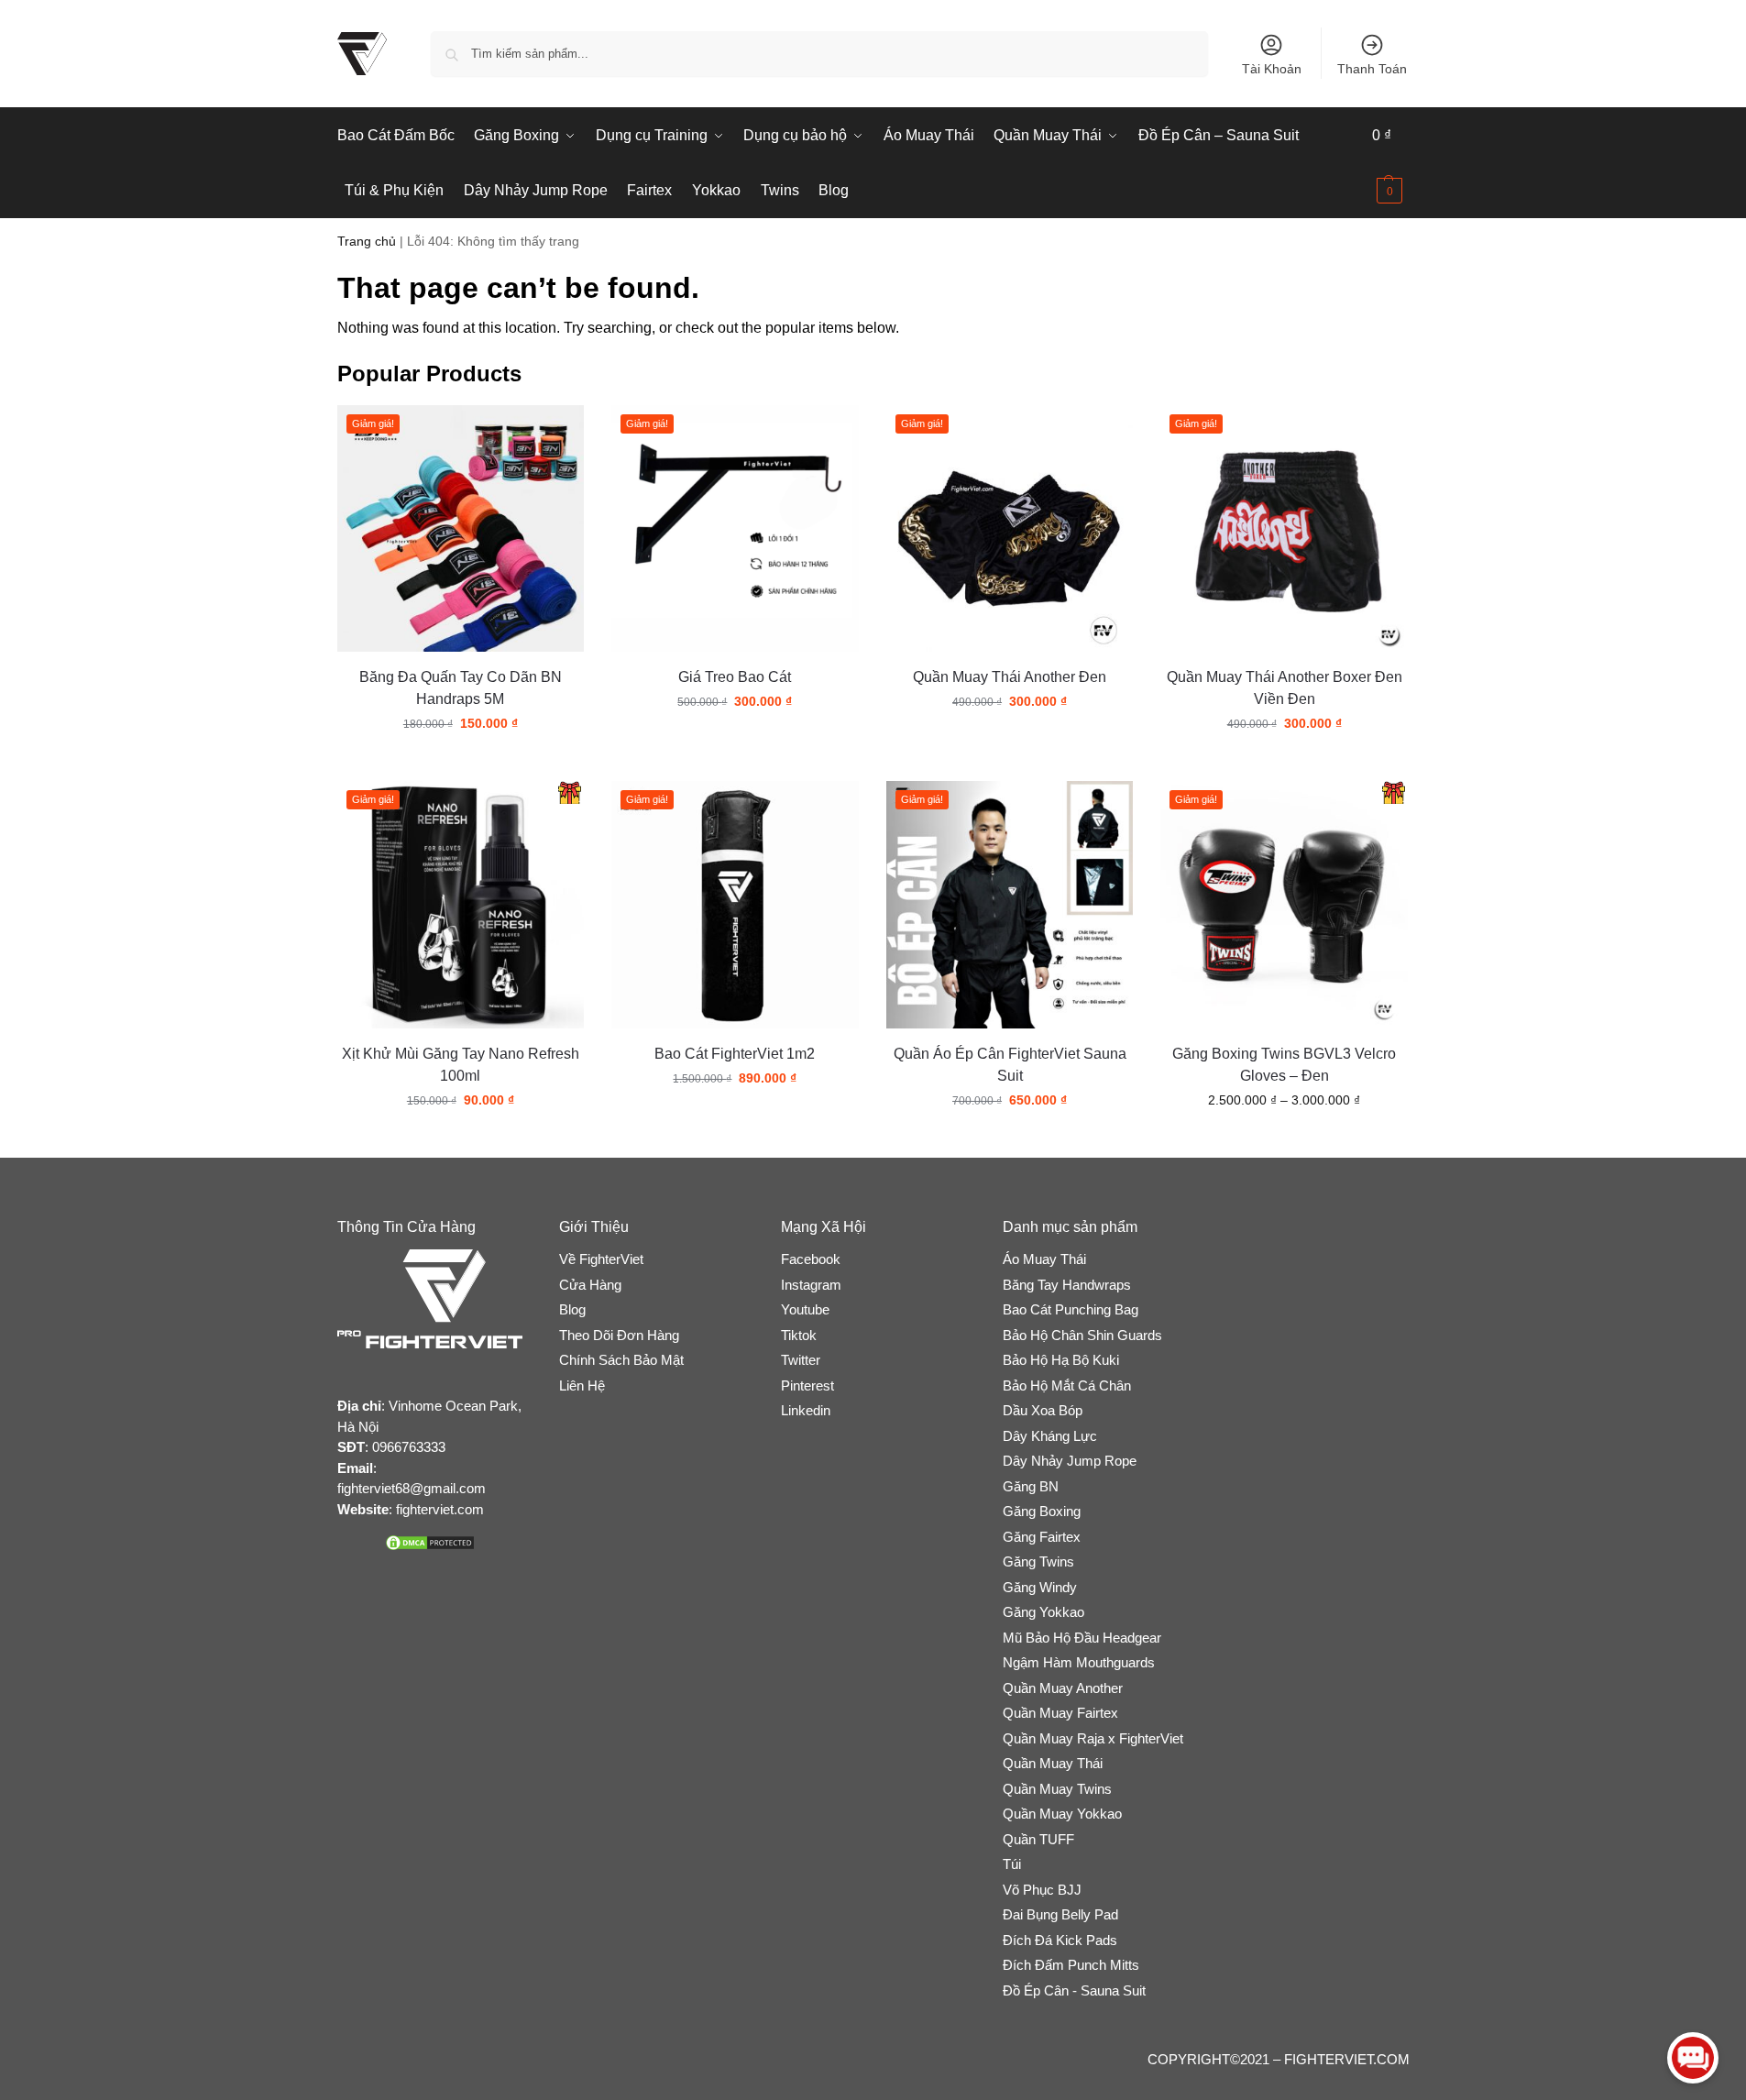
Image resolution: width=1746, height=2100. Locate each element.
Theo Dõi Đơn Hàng (619, 1335)
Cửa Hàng (590, 1285)
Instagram (811, 1285)
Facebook (811, 1259)
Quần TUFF (1038, 1839)
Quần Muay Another (1063, 1688)
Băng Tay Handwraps (1067, 1285)
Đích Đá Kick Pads (1060, 1940)
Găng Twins (1038, 1561)
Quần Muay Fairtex (1060, 1713)
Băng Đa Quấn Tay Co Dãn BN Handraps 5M (461, 688)
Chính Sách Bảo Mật (621, 1360)
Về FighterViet (601, 1259)
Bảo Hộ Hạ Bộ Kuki (1061, 1360)
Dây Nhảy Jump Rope (1070, 1461)
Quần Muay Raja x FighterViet (1093, 1738)
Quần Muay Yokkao (1062, 1814)
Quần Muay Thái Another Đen (1010, 677)
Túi (1012, 1864)
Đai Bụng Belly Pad (1060, 1914)
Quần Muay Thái (1053, 1763)
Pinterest (807, 1385)
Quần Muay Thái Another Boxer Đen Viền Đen (1285, 688)
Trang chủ (367, 242)
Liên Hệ (582, 1385)
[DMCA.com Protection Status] (430, 1543)
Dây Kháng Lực (1050, 1436)
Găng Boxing (1042, 1511)
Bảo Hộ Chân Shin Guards (1082, 1335)
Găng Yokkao (1043, 1612)
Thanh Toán (1372, 69)
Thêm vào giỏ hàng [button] (735, 741)
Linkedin (806, 1410)
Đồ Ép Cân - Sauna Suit (1074, 1990)
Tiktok (799, 1335)
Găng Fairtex (1042, 1537)
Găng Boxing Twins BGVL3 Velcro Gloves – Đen (1284, 1065)
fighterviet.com (440, 1509)
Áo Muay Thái (1044, 1259)
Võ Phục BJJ (1042, 1890)
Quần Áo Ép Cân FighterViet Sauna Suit (1010, 1065)
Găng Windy (1040, 1587)
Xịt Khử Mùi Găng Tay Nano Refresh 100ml (461, 1065)
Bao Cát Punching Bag (1071, 1309)
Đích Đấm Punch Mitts (1071, 1965)
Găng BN (1031, 1486)
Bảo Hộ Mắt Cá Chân (1067, 1385)
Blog (572, 1309)
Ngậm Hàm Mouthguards (1079, 1662)
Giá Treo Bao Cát (735, 677)
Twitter (801, 1360)
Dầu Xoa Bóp (1043, 1410)
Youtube (805, 1309)
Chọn (461, 763)
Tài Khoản (1272, 69)
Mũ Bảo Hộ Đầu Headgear (1082, 1638)
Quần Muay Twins (1057, 1789)
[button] (1390, 163)
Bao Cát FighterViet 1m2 (735, 1054)
